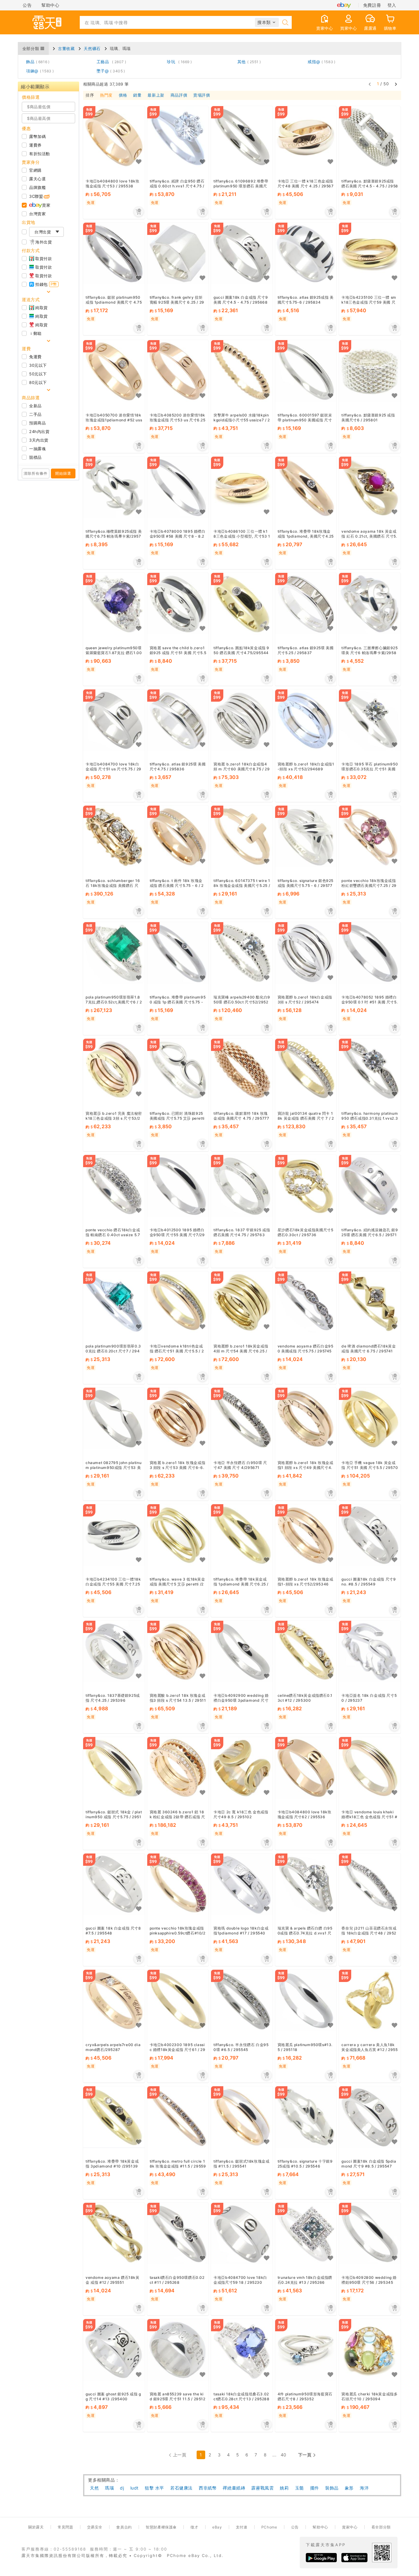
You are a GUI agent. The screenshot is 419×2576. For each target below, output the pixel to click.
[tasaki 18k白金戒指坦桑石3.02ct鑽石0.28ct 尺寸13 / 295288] (242, 2350)
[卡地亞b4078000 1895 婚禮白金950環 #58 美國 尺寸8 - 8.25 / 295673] (178, 487)
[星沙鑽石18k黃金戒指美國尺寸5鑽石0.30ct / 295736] (306, 1186)
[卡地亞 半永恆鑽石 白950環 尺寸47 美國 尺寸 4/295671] (242, 1418)
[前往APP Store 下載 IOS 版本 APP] (354, 2558)
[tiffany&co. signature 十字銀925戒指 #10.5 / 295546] (306, 2117)
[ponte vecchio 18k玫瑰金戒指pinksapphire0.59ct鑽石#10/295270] (178, 1884)
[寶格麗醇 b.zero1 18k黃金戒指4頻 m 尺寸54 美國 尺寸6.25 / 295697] (242, 1302)
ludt (135, 2488)
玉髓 (300, 2488)
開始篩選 (63, 473)
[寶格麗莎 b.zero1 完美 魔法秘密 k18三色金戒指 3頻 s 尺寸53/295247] (114, 1069)
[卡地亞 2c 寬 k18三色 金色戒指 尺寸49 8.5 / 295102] (242, 1768)
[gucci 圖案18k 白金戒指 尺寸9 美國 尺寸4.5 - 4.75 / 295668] (242, 253)
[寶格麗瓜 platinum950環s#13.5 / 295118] (306, 2001)
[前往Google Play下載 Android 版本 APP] (321, 2558)
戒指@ (320, 62)
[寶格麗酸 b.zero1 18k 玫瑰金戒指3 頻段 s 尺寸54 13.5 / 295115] (178, 1652)
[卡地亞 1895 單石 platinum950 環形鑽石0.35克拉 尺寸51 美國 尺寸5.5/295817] (370, 720)
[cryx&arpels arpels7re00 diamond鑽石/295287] (114, 2001)
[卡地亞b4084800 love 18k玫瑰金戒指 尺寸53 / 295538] (114, 137)
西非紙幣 (208, 2488)
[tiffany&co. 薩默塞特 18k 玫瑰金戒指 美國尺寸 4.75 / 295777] (242, 1069)
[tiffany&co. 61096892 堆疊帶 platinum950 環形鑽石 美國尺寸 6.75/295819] (242, 137)
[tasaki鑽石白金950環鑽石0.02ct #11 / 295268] (178, 2234)
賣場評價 (202, 95)
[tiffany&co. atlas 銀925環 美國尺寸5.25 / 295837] (306, 604)
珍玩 (178, 62)
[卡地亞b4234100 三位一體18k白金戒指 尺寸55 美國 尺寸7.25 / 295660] (114, 1535)
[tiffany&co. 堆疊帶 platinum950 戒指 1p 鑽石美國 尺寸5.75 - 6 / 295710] (178, 953)
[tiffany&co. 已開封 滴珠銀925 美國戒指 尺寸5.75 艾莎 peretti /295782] (178, 1069)
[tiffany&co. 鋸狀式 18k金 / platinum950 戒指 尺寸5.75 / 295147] (114, 1768)
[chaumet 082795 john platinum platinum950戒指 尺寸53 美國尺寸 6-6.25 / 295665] (114, 1418)
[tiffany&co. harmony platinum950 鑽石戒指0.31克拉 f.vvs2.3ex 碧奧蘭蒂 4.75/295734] (370, 1069)
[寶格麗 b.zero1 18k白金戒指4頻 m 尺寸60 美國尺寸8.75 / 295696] (242, 720)
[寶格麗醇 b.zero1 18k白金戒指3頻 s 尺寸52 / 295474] (306, 953)
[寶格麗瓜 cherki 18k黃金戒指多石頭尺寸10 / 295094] (370, 2350)
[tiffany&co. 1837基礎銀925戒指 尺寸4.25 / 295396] (114, 1652)
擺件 (315, 2488)
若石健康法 (181, 2488)
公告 (27, 5)
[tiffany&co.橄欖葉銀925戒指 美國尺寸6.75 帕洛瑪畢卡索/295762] (114, 487)
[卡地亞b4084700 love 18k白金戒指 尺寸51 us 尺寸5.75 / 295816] (114, 720)
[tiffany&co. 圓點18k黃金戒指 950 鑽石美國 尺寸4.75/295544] (242, 604)
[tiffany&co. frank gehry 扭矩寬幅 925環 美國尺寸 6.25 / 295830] (178, 253)
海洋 (364, 2488)
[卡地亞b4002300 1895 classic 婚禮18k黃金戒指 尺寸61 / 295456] (178, 2001)
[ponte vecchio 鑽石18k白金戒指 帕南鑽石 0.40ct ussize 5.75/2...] (114, 1186)
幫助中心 (50, 5)
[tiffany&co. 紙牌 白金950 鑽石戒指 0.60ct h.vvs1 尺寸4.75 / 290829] (178, 137)
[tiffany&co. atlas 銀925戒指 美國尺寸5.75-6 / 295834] (306, 253)
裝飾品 (332, 2488)
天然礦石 (92, 48)
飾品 (37, 62)
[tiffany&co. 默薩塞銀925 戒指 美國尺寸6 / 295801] (370, 371)
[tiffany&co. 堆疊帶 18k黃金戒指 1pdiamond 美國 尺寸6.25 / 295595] (242, 1535)
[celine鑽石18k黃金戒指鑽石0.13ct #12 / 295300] (306, 1652)
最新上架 (156, 95)
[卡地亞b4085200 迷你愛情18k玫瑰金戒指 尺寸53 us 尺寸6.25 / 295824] (178, 371)
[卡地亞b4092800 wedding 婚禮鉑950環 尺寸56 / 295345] (370, 2234)
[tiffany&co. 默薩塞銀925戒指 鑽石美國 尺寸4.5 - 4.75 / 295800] (370, 137)
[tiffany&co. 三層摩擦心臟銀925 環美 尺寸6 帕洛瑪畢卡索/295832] (370, 604)
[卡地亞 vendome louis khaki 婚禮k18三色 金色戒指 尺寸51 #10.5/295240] (370, 1768)
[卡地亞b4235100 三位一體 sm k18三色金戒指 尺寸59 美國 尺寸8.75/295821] (370, 253)
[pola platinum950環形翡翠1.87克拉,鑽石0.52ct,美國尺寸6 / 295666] (114, 953)
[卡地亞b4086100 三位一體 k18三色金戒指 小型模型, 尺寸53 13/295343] (242, 487)
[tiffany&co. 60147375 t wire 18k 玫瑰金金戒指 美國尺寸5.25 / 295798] (242, 837)
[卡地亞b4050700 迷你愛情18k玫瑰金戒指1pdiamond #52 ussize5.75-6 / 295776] (114, 371)
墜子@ (110, 71)
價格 (123, 95)
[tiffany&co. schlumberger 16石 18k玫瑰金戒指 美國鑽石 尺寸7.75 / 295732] (114, 837)
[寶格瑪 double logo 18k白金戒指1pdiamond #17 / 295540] (242, 1884)
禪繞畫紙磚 (234, 2488)
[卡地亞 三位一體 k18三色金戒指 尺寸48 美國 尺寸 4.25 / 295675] (306, 137)
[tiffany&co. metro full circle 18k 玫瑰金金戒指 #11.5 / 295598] (178, 2117)
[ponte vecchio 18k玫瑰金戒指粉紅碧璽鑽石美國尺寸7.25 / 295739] (370, 837)
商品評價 (179, 95)
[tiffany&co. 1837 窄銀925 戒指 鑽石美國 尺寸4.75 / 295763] (242, 1186)
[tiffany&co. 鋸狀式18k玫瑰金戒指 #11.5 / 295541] (242, 2117)
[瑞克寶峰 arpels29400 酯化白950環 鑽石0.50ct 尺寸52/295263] (242, 953)
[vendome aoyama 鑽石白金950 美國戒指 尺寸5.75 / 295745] (306, 1302)
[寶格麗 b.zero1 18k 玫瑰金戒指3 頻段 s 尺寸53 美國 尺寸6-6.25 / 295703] (178, 1418)
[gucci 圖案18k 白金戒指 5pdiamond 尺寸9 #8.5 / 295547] (370, 2117)
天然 (94, 2488)
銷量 (137, 95)
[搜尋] (285, 22)
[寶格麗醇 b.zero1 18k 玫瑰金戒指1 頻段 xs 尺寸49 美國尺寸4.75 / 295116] (306, 1418)
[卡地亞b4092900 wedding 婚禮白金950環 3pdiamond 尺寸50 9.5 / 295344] (242, 1652)
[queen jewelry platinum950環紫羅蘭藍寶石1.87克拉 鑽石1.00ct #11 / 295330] (114, 604)
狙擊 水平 (154, 2488)
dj (122, 2488)
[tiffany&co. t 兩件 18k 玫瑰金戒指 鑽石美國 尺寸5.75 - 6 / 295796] (178, 837)
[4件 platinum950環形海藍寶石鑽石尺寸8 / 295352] (306, 2350)
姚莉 (284, 2488)
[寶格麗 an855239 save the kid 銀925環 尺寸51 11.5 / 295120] (178, 2350)
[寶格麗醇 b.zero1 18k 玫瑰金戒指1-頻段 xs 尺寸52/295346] (306, 1535)
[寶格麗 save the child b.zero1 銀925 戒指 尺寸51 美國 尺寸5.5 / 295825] (178, 604)
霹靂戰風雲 (262, 2488)
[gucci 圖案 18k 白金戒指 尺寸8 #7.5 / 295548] (114, 1884)
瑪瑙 (109, 2488)
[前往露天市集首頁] (47, 22)
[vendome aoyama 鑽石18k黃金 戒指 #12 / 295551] (114, 2234)
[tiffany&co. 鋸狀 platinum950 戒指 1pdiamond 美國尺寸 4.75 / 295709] (114, 253)
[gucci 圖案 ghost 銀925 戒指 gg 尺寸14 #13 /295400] (114, 2350)
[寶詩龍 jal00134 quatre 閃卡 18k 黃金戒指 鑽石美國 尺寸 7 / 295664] (306, 1069)
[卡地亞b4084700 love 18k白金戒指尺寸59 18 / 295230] (242, 2234)
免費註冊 (372, 5)
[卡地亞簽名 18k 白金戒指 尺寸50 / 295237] (370, 1652)
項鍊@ (39, 71)
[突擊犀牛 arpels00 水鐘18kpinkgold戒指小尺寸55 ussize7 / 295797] (242, 371)
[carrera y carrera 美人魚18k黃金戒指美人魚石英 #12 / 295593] (370, 2001)
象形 (349, 2488)
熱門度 (106, 95)
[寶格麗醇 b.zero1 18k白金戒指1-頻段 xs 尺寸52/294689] (306, 720)
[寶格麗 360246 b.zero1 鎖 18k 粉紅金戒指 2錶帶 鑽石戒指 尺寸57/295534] (178, 1768)
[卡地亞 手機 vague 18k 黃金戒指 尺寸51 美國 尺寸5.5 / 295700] (370, 1418)
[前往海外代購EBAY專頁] (344, 5)
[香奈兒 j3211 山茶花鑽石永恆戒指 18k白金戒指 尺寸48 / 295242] (370, 1884)
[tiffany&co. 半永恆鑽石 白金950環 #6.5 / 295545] (242, 2001)
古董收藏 (66, 48)
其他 (248, 62)
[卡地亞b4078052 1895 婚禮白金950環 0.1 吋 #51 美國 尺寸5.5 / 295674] (370, 953)
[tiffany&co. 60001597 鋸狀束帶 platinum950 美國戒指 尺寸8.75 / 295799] (306, 371)
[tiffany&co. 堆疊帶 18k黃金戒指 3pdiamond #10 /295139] (114, 2117)
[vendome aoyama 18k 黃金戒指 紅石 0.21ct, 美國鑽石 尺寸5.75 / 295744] (370, 487)
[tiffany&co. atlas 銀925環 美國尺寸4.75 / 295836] (178, 720)
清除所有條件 (36, 473)
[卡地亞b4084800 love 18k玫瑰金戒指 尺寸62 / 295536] (306, 1768)
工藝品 (110, 62)
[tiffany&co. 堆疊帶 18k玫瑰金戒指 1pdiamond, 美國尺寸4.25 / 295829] (306, 487)
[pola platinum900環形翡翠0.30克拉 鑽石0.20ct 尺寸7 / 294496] (114, 1302)
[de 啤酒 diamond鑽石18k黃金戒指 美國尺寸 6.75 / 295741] (370, 1302)
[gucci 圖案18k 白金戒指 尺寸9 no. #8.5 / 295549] (370, 1535)
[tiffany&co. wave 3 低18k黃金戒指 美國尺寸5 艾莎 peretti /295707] (178, 1535)
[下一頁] (396, 84)
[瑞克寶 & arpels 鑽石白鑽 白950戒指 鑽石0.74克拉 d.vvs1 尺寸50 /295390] (306, 1884)
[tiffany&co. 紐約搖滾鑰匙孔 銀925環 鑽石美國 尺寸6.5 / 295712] (370, 1186)
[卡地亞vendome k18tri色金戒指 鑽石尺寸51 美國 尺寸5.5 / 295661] (178, 1302)
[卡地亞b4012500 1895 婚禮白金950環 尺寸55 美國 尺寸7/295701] (178, 1186)
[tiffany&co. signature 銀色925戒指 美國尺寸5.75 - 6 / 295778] (306, 837)
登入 (392, 5)
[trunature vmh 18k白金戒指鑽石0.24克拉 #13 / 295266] (306, 2234)
